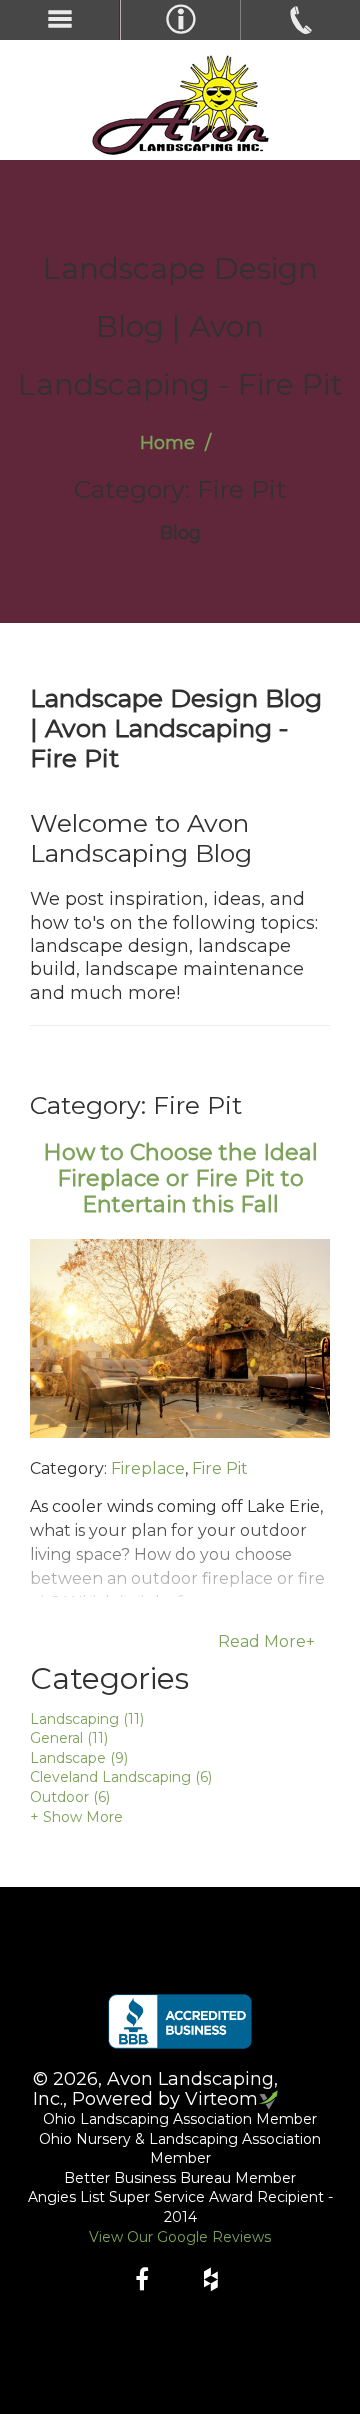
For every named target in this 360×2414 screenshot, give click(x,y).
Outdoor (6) (70, 1797)
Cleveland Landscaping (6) (121, 1777)
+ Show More (76, 1817)
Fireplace (148, 1468)
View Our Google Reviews (180, 2237)
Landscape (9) (79, 1758)
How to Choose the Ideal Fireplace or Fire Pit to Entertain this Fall (180, 1179)
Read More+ (266, 1641)
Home (167, 443)
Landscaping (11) (87, 1719)
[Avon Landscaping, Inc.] (180, 105)
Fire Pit (220, 1468)
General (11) (69, 1738)
